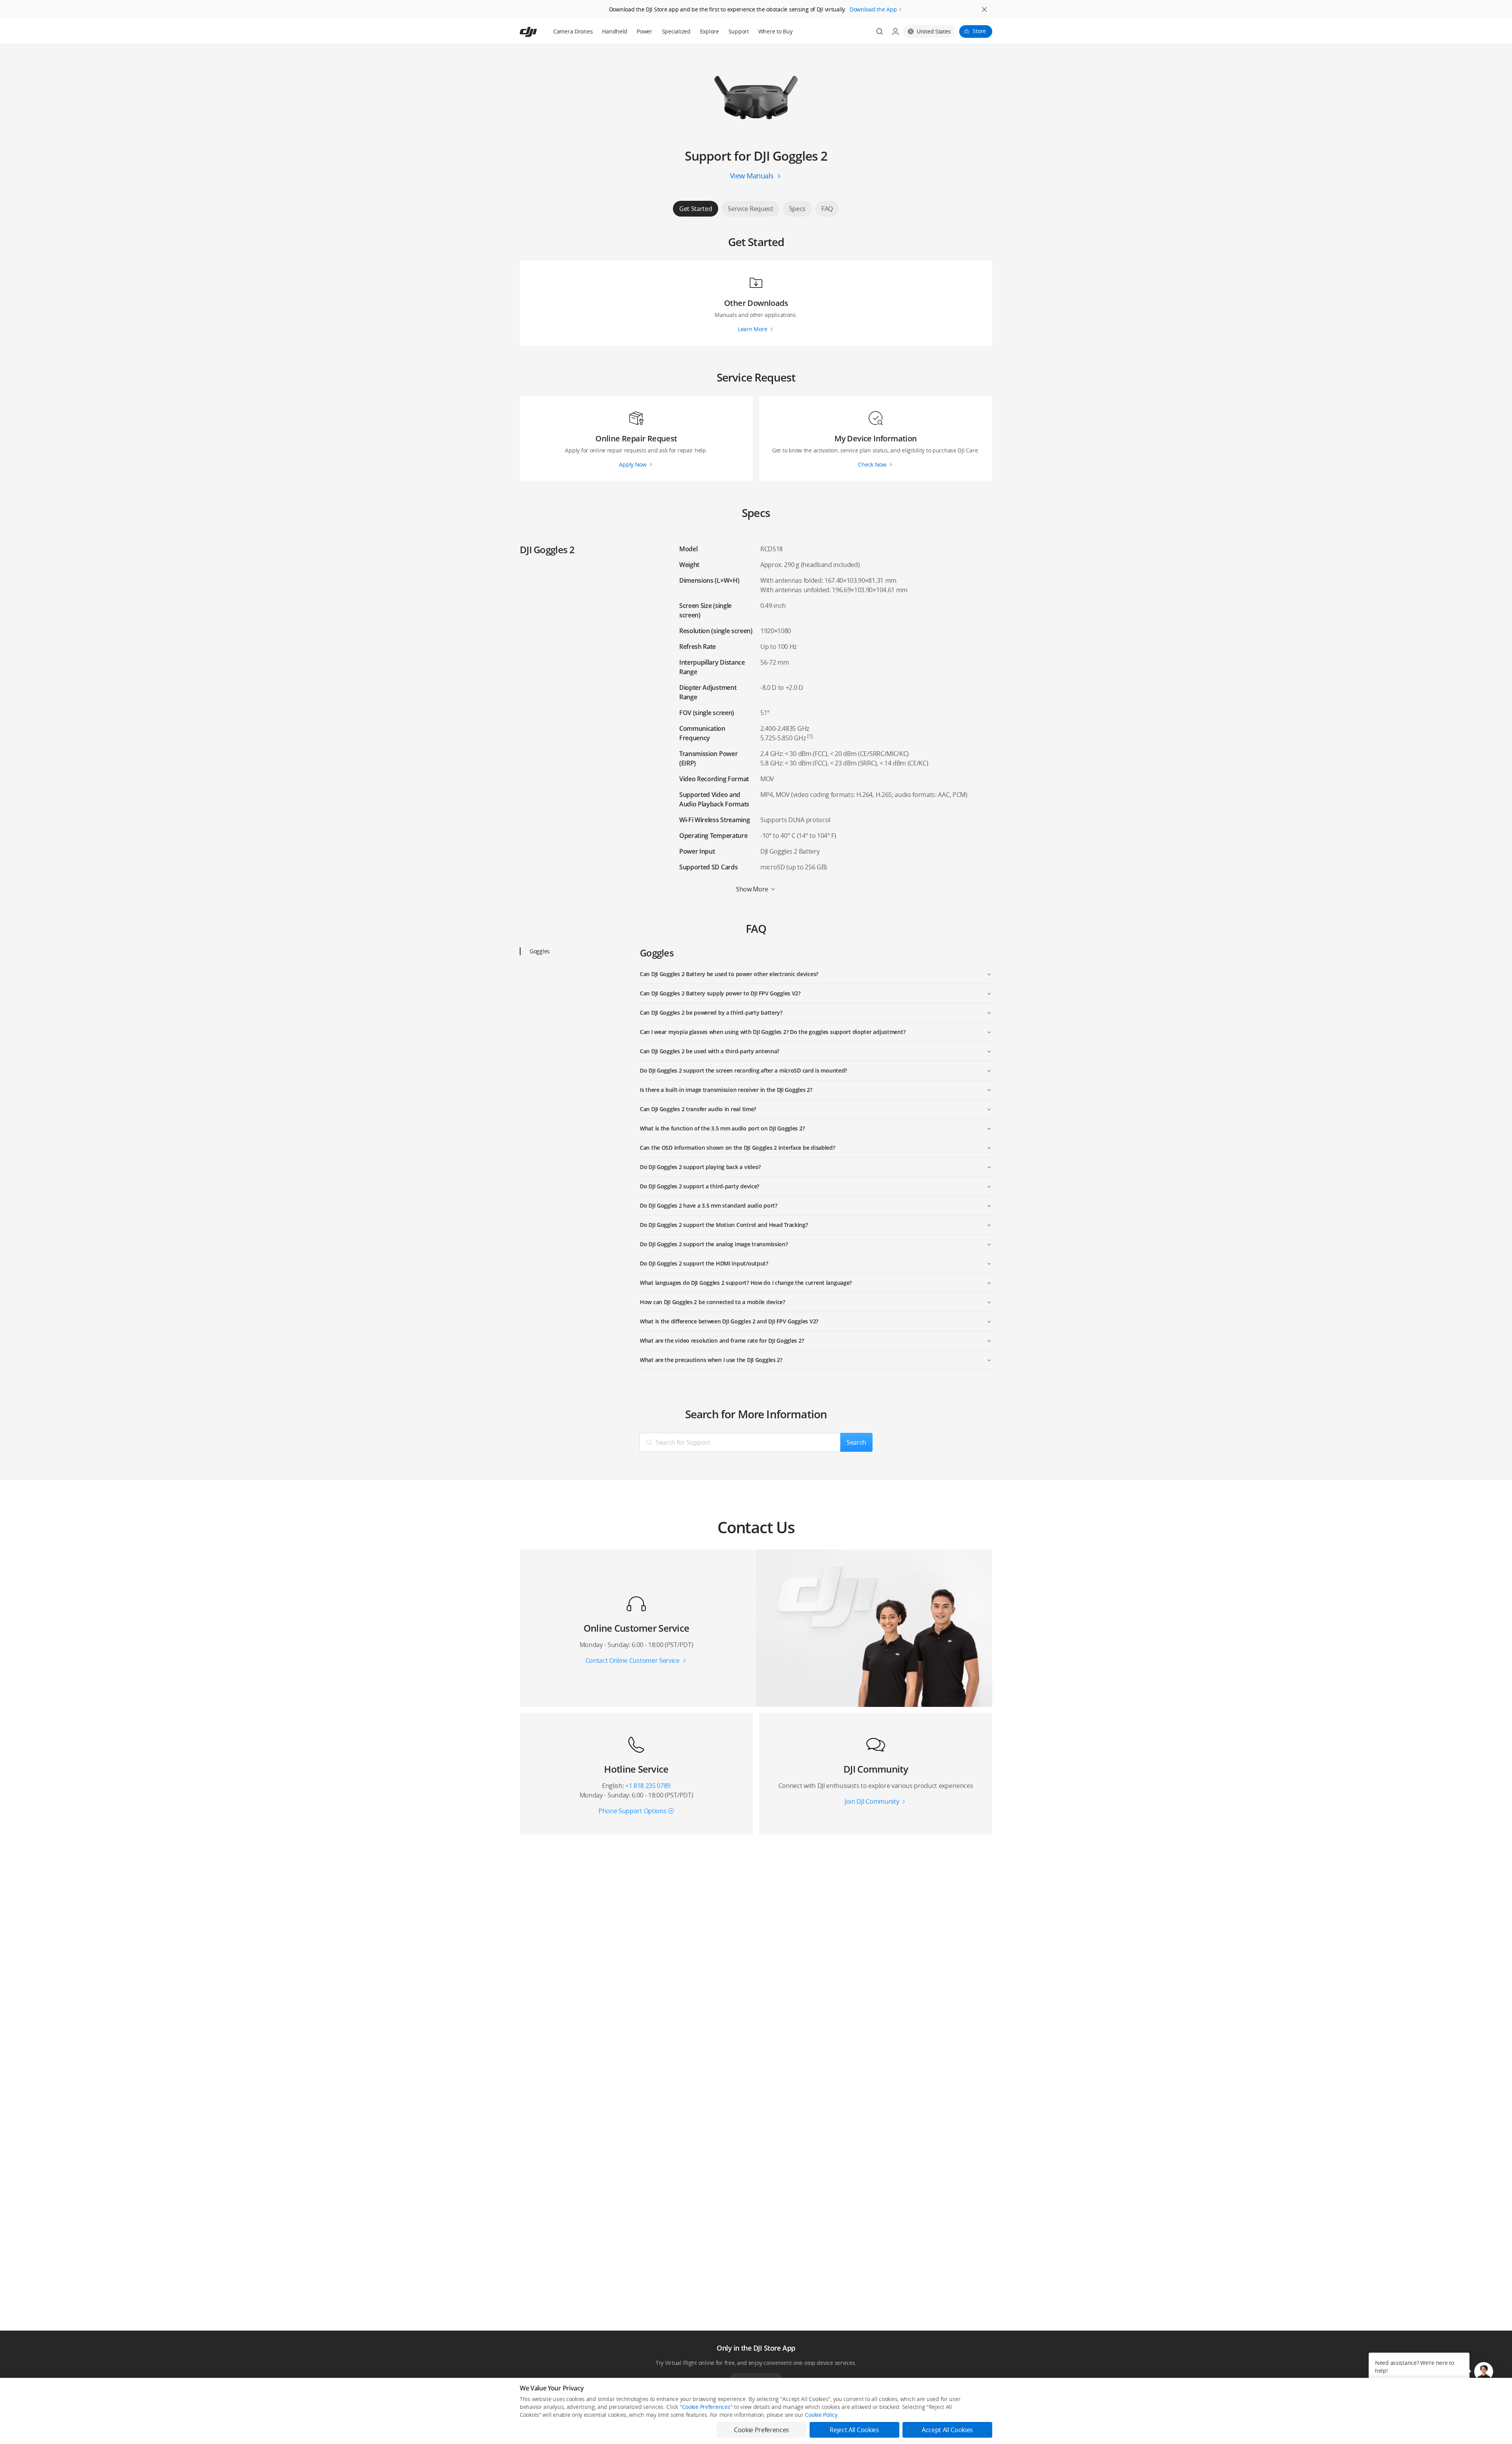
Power (645, 31)
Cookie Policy (821, 2415)
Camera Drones (573, 31)
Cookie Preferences (706, 2407)
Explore (710, 31)
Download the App (873, 9)
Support (739, 31)
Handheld (615, 31)
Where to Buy (775, 31)
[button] (1484, 2372)
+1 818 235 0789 (648, 1786)
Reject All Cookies (854, 2430)
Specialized (676, 31)
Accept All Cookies (947, 2430)
